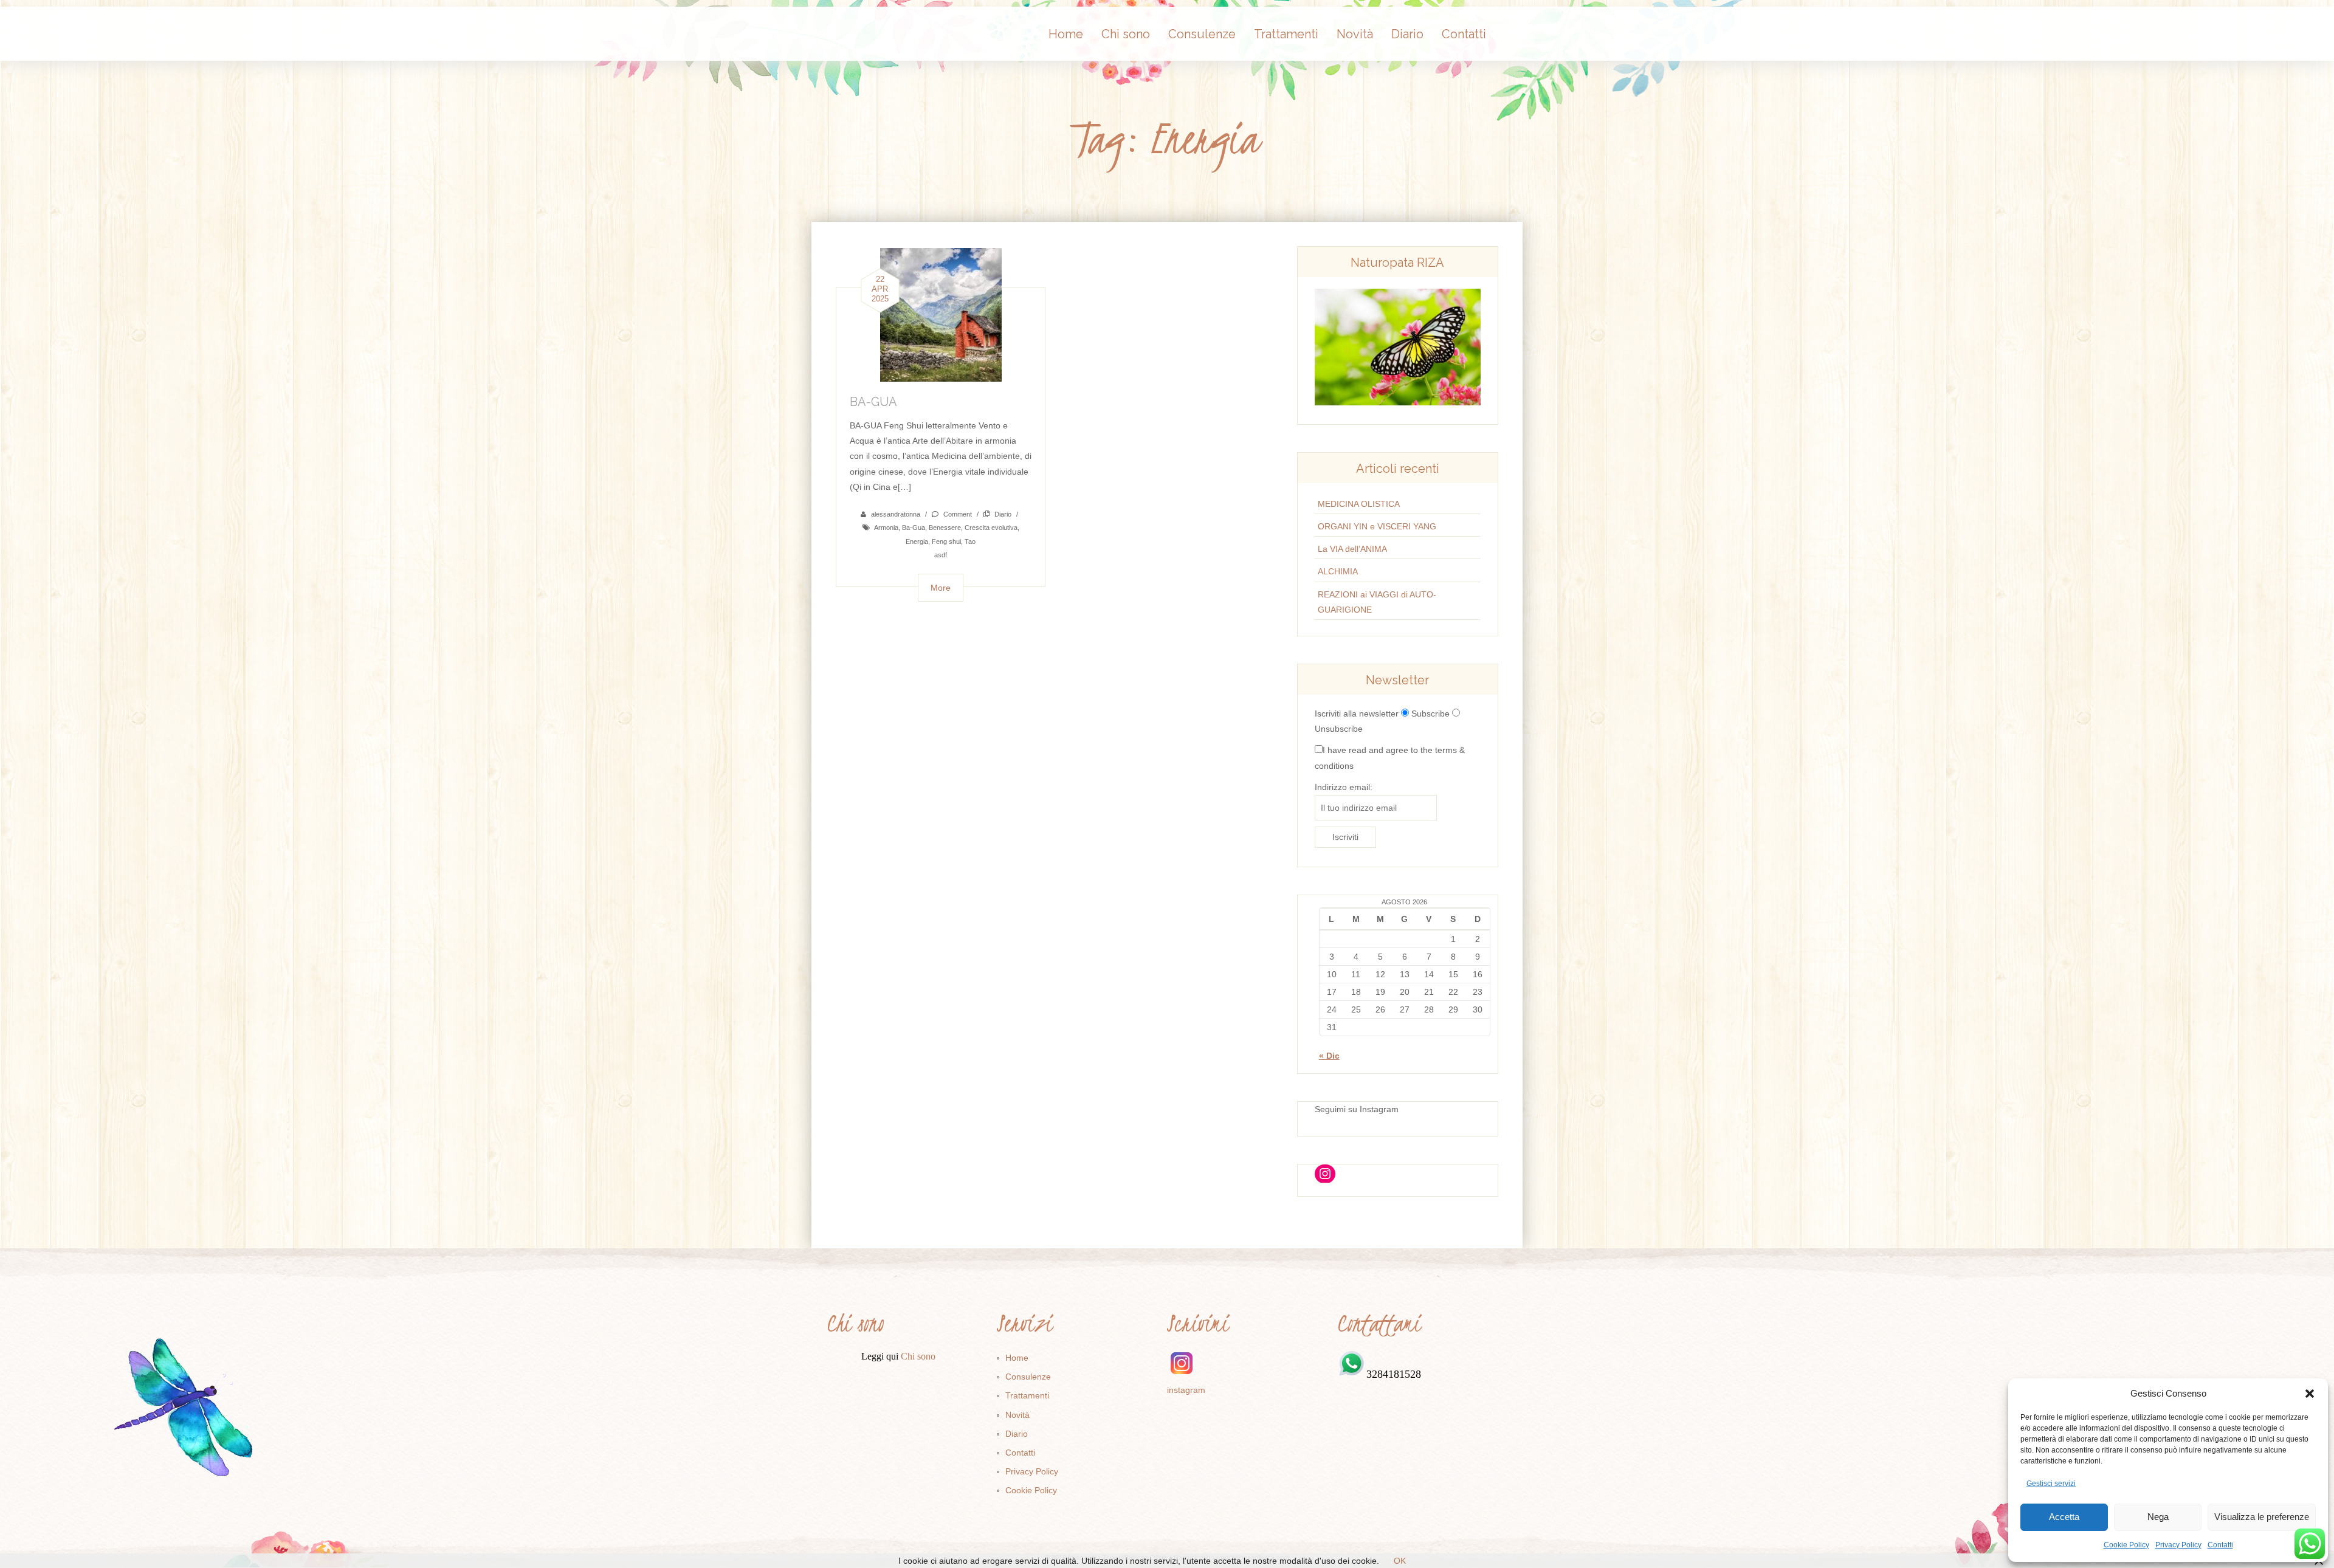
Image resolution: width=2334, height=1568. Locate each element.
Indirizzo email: (1344, 787)
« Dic (1329, 1056)
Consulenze (1202, 34)
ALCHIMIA (1338, 571)
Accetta (2064, 1517)
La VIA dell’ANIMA (1352, 549)
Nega (2158, 1517)
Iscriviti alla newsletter (1357, 714)
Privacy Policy (2178, 1545)
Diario (1407, 34)
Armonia (886, 528)
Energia (917, 542)
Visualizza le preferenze (2262, 1517)
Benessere (945, 528)
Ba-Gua (914, 528)
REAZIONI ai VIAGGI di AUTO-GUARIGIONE (1377, 602)
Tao (970, 542)
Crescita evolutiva (991, 528)
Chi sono (1126, 34)
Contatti (2220, 1545)
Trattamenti (1286, 34)
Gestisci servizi (2051, 1484)
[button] (2310, 1394)
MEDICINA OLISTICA (1359, 504)
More (941, 588)
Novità (1355, 34)
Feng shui (946, 542)
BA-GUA (873, 402)
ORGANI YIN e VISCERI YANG (1377, 526)
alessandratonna (896, 514)
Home (1066, 34)
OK (1400, 1561)
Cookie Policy (2126, 1545)
